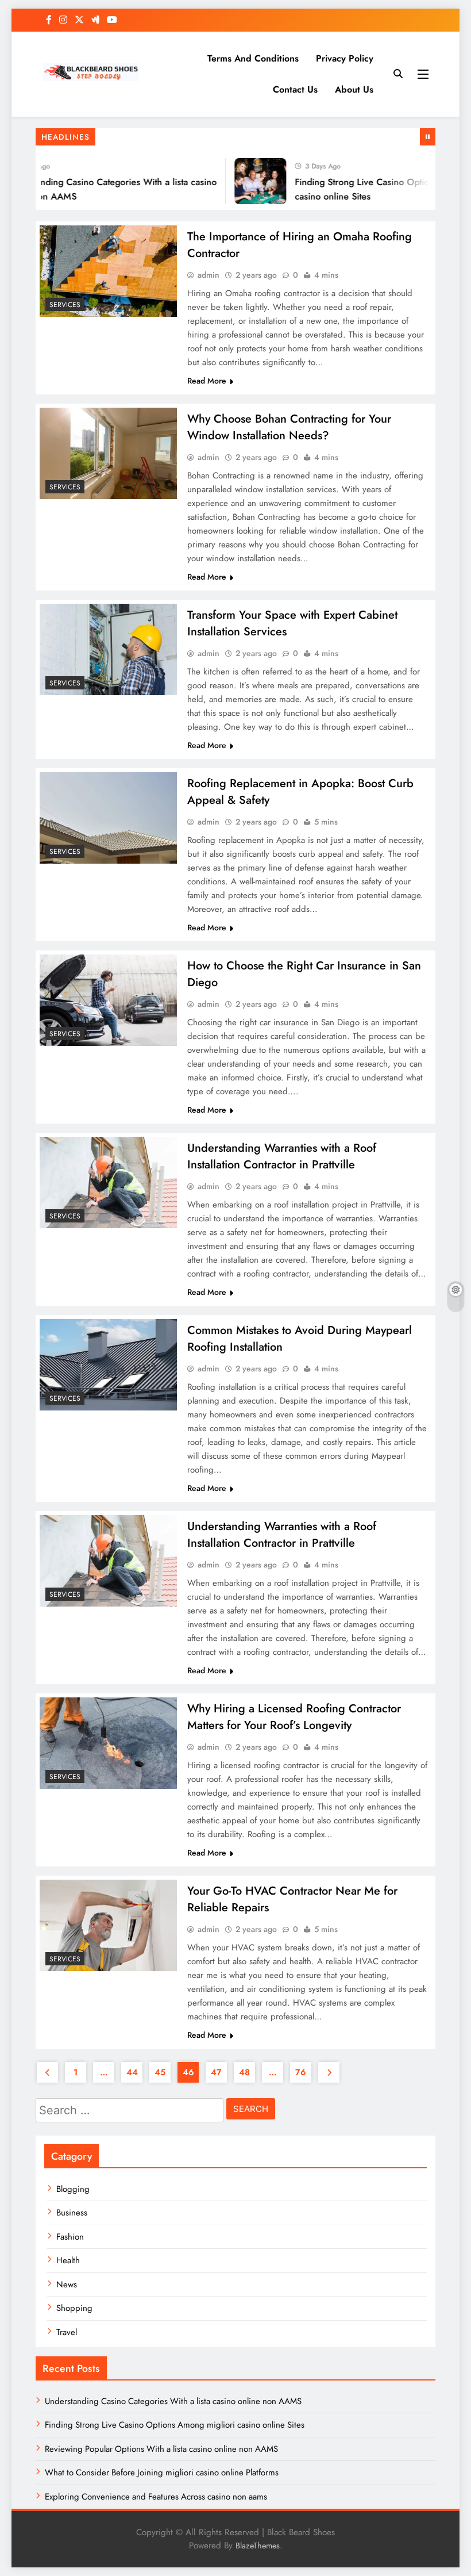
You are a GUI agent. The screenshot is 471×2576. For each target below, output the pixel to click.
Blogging (73, 2189)
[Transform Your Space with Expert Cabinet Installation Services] (108, 649)
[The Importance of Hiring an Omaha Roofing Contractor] (108, 271)
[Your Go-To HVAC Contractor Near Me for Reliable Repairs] (108, 1925)
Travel (67, 2332)
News (67, 2284)
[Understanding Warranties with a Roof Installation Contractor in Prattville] (108, 1182)
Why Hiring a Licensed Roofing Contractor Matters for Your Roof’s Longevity (294, 1717)
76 (301, 2072)
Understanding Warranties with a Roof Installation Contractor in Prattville (282, 1156)
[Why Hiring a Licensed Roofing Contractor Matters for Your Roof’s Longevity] (108, 1743)
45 (160, 2072)
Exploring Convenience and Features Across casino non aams (156, 2497)
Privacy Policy (345, 58)
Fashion (70, 2237)
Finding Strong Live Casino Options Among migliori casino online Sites (175, 2425)
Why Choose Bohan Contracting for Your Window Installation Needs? (289, 427)
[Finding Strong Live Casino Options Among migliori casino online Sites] (248, 181)
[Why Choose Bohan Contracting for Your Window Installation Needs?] (108, 453)
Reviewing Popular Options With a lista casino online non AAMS (161, 2449)
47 (216, 2072)
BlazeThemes (258, 2546)
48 (244, 2072)
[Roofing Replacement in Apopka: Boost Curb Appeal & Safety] (108, 818)
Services (65, 305)
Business (72, 2213)
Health (68, 2260)
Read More (207, 381)
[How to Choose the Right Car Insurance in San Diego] (108, 1000)
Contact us (295, 89)
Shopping (74, 2308)
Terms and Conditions (253, 58)
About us (354, 89)
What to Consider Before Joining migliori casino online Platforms (162, 2472)
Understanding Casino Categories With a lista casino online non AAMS (173, 2401)
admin (209, 275)
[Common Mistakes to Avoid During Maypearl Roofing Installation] (108, 1365)
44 (132, 2072)
